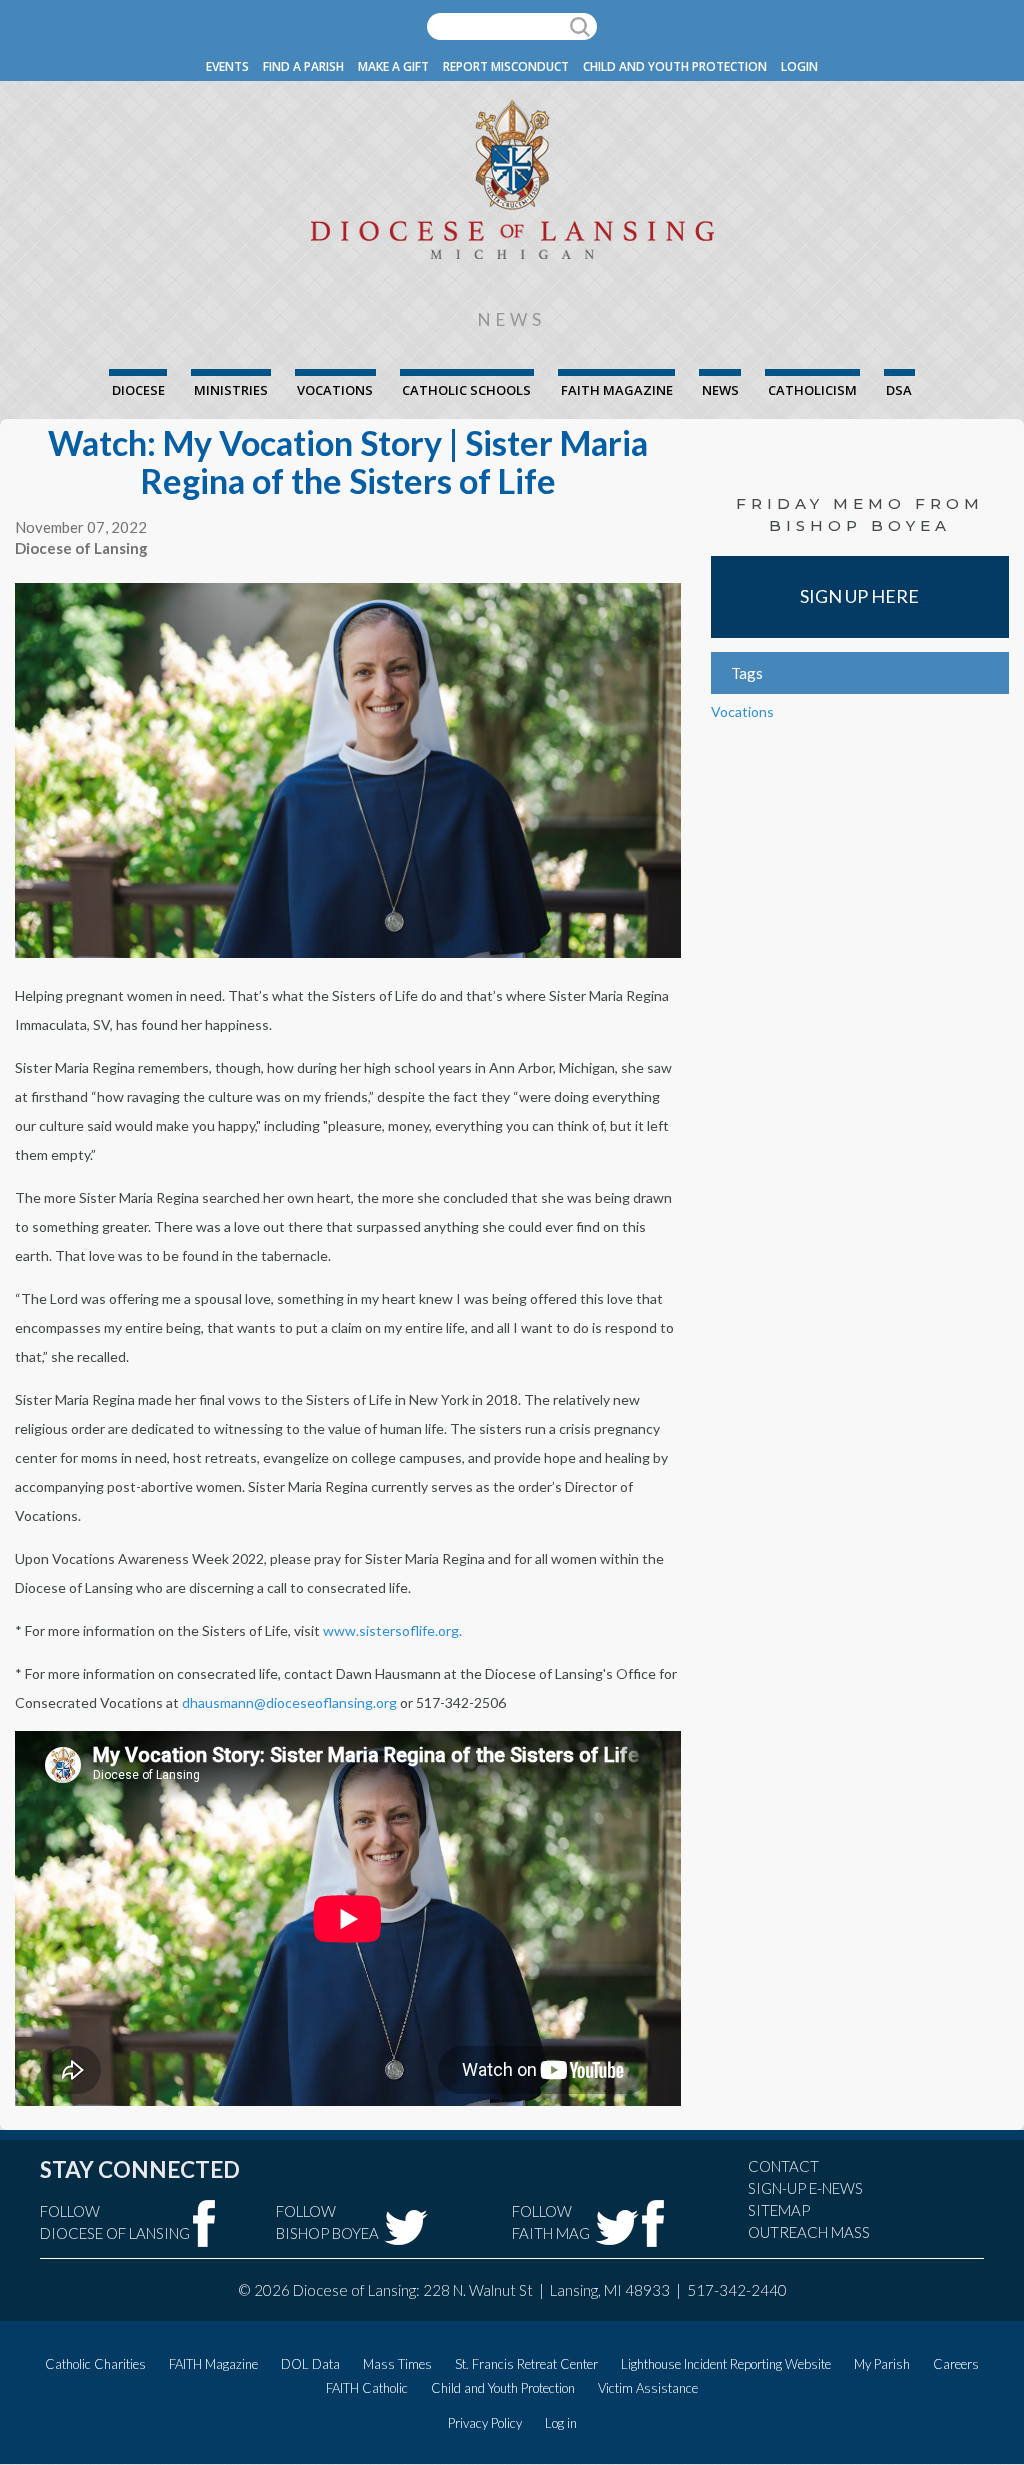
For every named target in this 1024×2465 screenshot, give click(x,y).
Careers (956, 2364)
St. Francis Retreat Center (526, 2364)
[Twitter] (406, 2227)
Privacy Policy (485, 2423)
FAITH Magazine (617, 390)
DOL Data (310, 2364)
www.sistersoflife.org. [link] (392, 1630)
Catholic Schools (466, 390)
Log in (561, 2423)
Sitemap (779, 2210)
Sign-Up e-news (805, 2188)
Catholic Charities (95, 2364)
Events (227, 66)
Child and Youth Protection (675, 66)
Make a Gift (393, 66)
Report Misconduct (506, 66)
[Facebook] (204, 2223)
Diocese (138, 390)
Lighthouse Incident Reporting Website (726, 2364)
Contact (783, 2166)
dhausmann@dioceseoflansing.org (289, 1702)
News (720, 390)
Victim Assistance (648, 2388)
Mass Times (397, 2364)
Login (799, 66)
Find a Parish (303, 66)
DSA (899, 390)
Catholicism (812, 390)
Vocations (335, 390)
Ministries (231, 390)
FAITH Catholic (367, 2388)
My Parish (882, 2364)
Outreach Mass (809, 2232)
